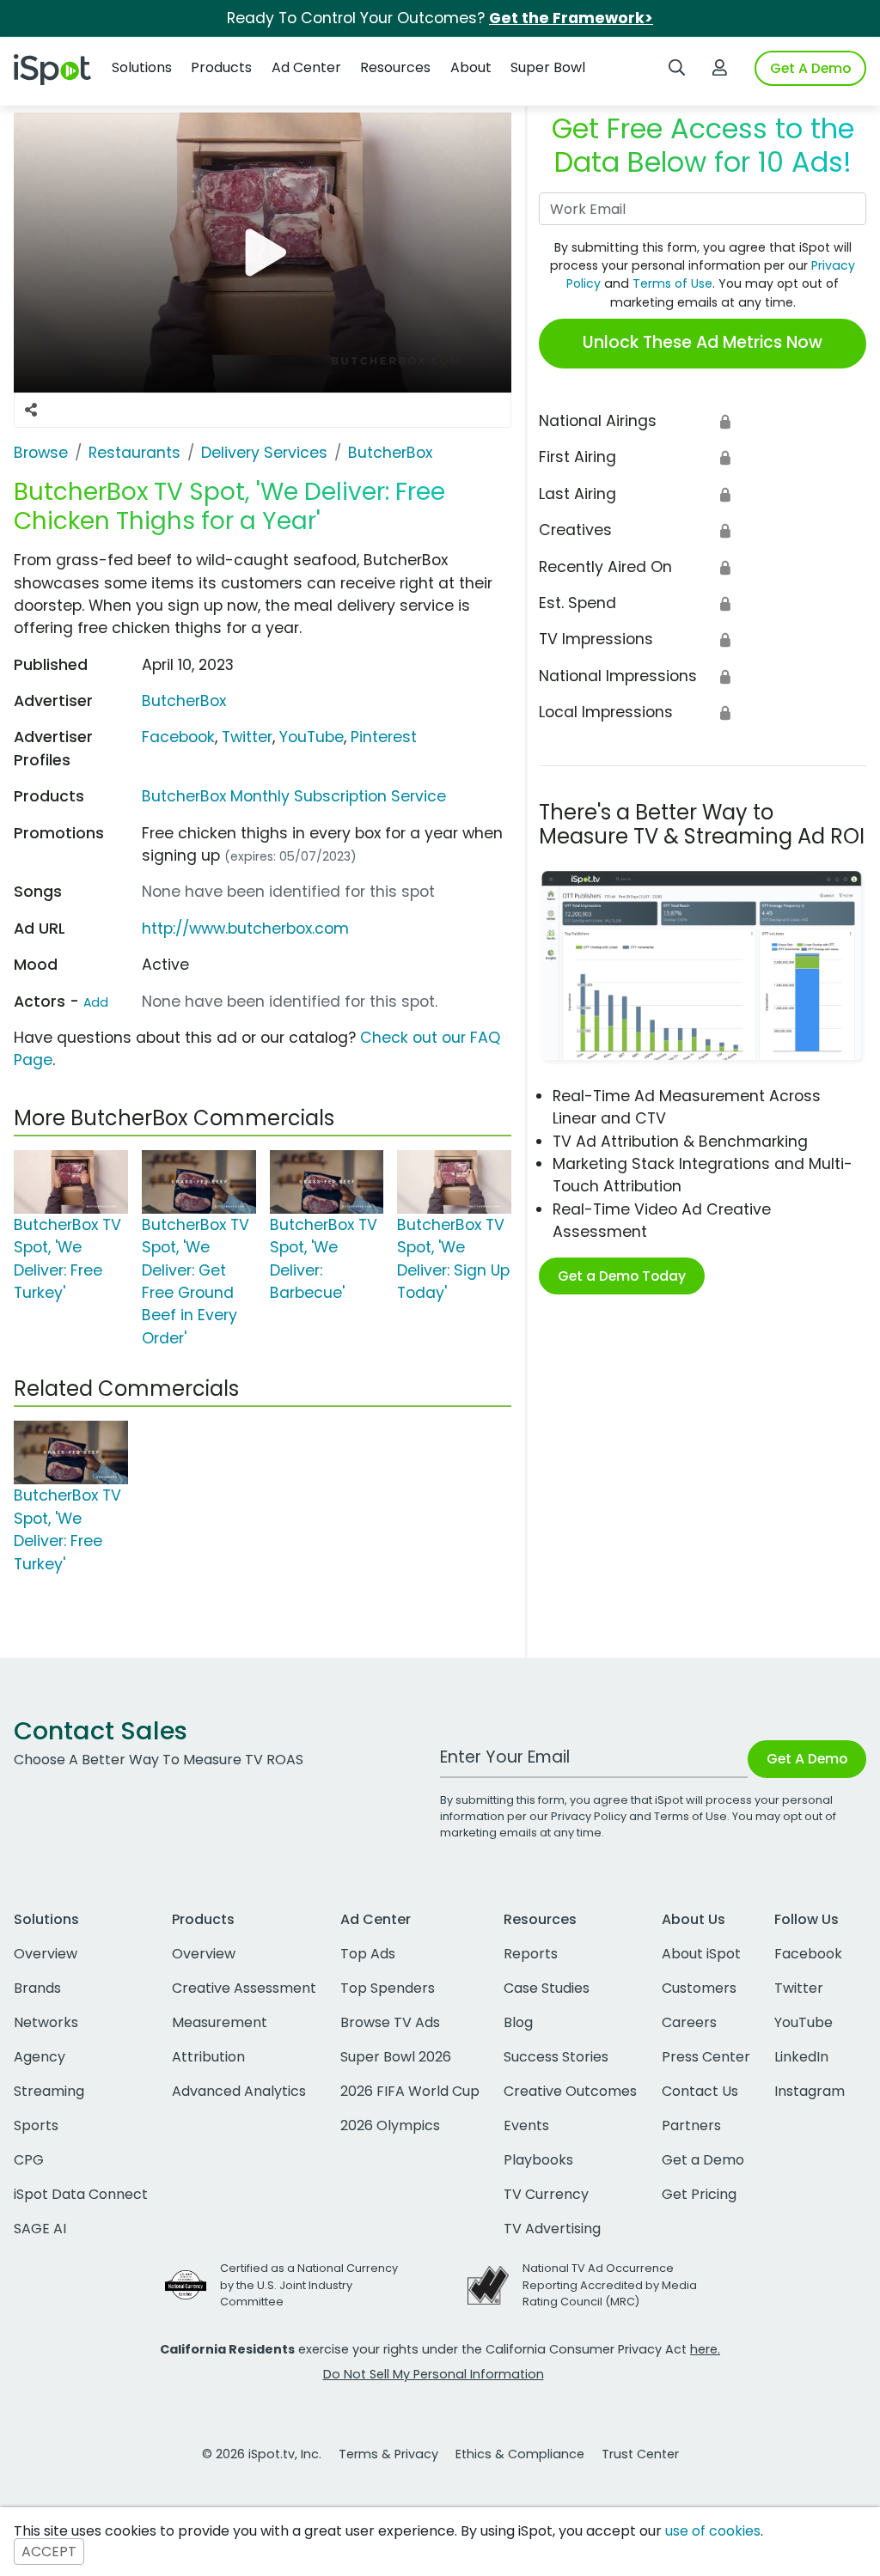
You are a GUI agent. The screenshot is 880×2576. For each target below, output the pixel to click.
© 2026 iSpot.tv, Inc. (262, 2454)
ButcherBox (184, 701)
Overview (46, 1954)
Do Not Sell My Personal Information (434, 2374)
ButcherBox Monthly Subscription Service (294, 796)
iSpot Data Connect (81, 2194)
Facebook (178, 737)
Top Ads (368, 1954)
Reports (531, 1954)
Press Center (706, 2057)
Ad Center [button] (306, 67)
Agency (40, 2057)
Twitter (247, 737)
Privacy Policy (589, 1816)
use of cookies (713, 2531)
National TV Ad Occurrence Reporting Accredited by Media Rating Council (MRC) (610, 2284)
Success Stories (556, 2057)
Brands (37, 1988)
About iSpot (701, 1954)
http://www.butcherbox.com (245, 929)
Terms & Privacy (388, 2454)
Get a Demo (703, 2160)
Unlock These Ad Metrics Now (703, 342)
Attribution (208, 2057)
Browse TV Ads (390, 2022)
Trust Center (640, 2454)
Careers (689, 2022)
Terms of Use (672, 283)
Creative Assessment (244, 1988)
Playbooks (538, 2160)
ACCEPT (49, 2552)
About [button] (471, 67)
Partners (691, 2125)
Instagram (810, 2091)
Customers (699, 1988)
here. (705, 2349)
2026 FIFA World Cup (410, 2091)
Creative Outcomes (570, 2091)
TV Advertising (552, 2229)
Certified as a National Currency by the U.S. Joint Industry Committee (309, 2284)
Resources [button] (395, 67)
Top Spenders (388, 1988)
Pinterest (384, 737)
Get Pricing (699, 2194)
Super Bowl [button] (548, 67)
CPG (29, 2160)
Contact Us (700, 2091)
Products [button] (221, 67)
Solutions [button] (142, 67)
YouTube (312, 737)
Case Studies (547, 1988)
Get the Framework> (571, 18)
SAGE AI (40, 2229)
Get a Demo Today (622, 1276)
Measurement (220, 2022)
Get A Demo (810, 68)
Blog (518, 2022)
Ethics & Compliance (520, 2454)
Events (526, 2125)
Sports (36, 2125)
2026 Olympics (390, 2125)
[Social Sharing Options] (31, 410)
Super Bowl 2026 (396, 2057)
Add (96, 1002)
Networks (46, 2022)
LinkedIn (801, 2057)
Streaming (49, 2091)
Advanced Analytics (239, 2091)
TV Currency (546, 2194)
